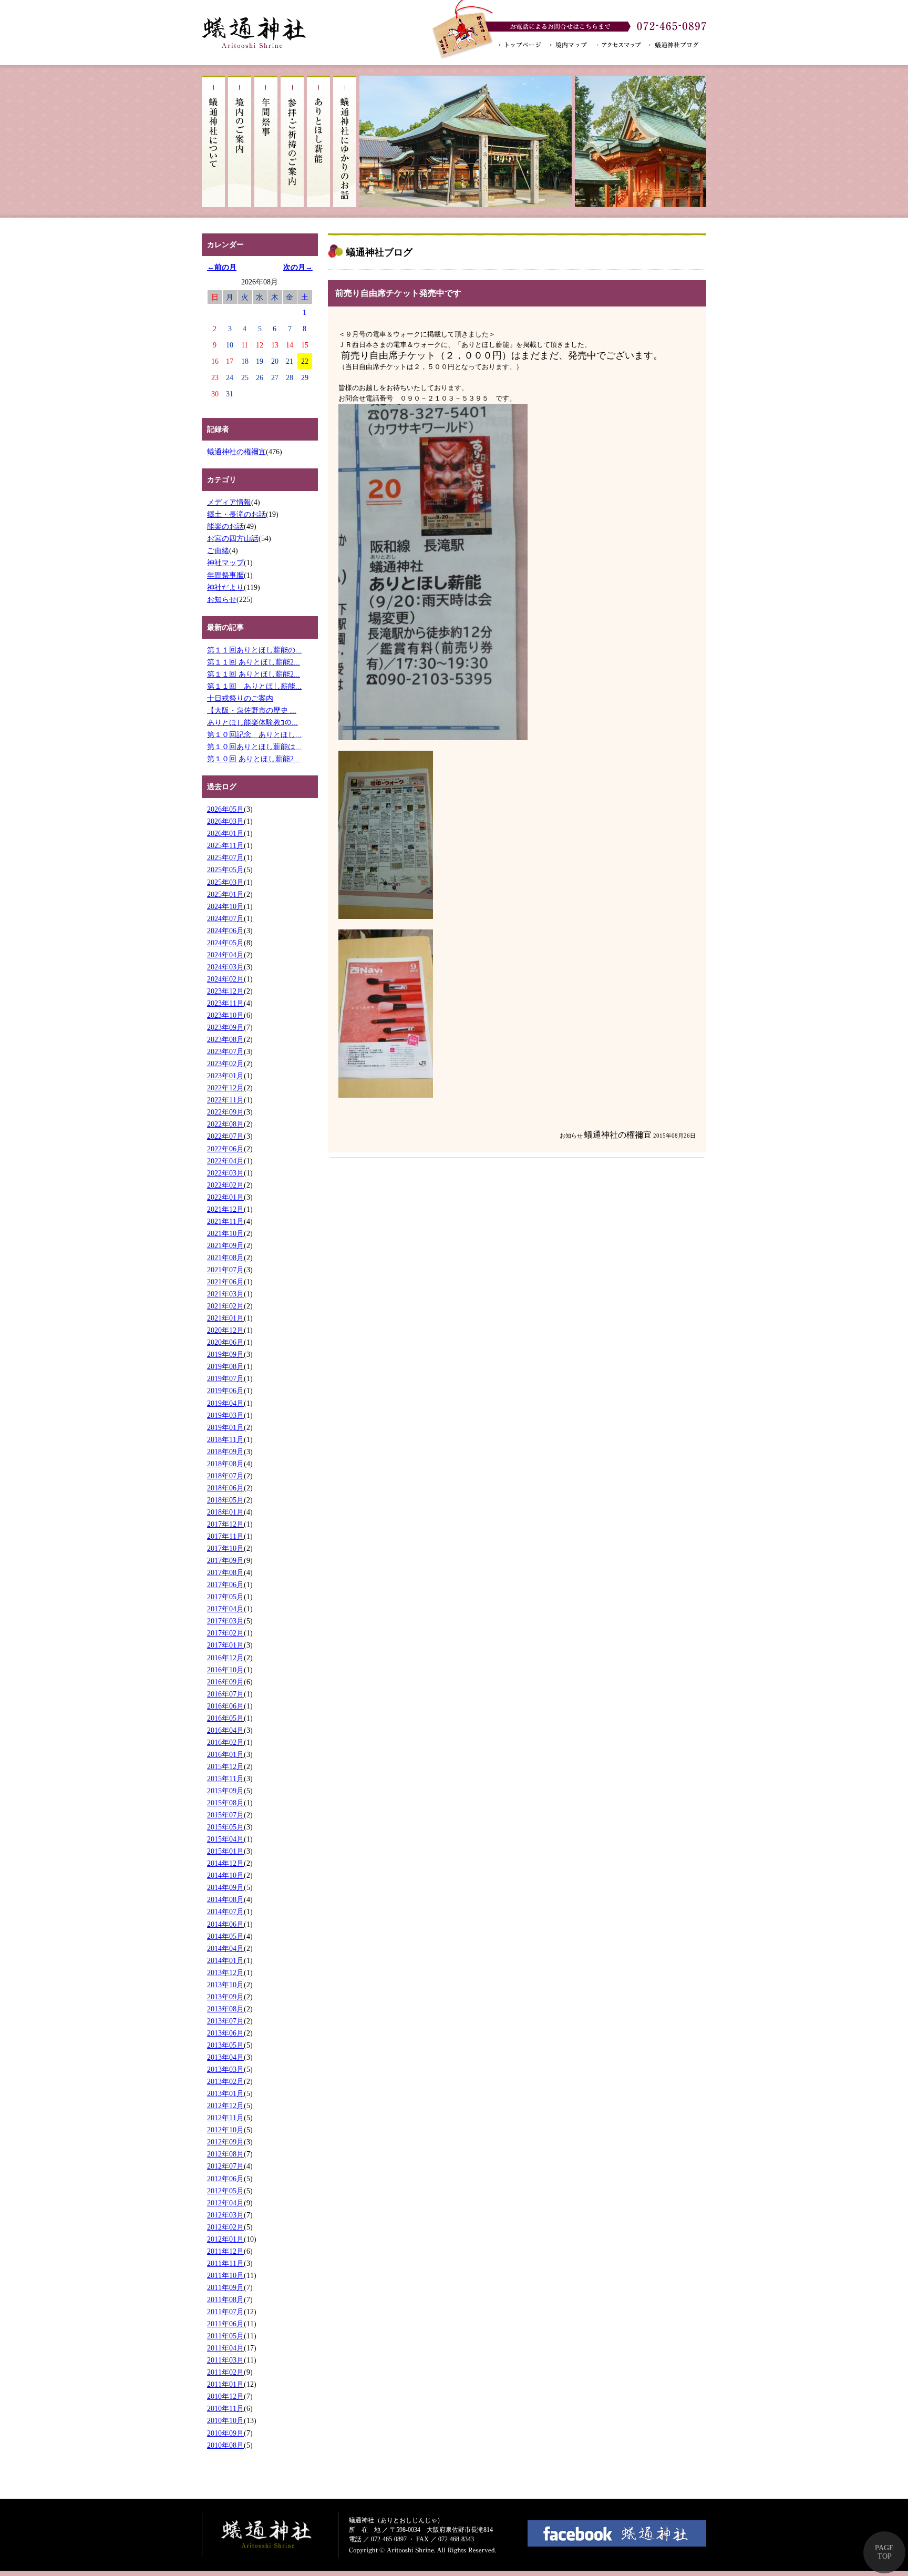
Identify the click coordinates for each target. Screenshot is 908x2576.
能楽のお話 (225, 526)
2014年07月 (225, 1911)
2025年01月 (225, 894)
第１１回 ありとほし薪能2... (254, 662)
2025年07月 (225, 857)
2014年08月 (225, 1899)
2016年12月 (225, 1658)
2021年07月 (225, 1270)
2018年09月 (225, 1451)
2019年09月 (225, 1354)
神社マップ (225, 563)
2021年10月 (225, 1233)
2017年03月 (225, 1621)
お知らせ (222, 599)
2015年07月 (225, 1815)
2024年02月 (225, 979)
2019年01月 (225, 1427)
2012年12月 (225, 2105)
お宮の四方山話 (233, 538)
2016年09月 (225, 1682)
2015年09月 (225, 1791)
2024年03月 (225, 967)
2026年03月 (225, 821)
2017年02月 (225, 1633)
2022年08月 (225, 1124)
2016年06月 (225, 1706)
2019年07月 (225, 1378)
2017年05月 (225, 1597)
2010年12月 (225, 2396)
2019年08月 (225, 1366)
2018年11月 (225, 1439)
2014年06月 (225, 1924)
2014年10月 (225, 1875)
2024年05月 (225, 943)
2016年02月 (225, 1742)
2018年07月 (225, 1476)
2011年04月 (225, 2348)
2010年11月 (225, 2408)
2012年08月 (225, 2154)
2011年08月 (225, 2299)
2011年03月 (225, 2360)
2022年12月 (225, 1088)
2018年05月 (225, 1500)
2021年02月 (225, 1306)
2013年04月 (225, 2057)
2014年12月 (225, 1863)
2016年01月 (225, 1754)
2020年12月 (225, 1330)
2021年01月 (225, 1318)
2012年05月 (225, 2191)
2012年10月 (225, 2130)
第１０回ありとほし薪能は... (254, 747)
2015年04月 (225, 1839)
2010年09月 (225, 2433)
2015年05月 (225, 1827)
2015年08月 (225, 1803)
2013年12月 (225, 1972)
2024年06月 (225, 931)
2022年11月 (225, 1100)
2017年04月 (225, 1609)
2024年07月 (225, 918)
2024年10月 (225, 906)
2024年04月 (225, 955)
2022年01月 (225, 1197)
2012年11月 (225, 2118)
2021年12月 (225, 1209)
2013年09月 (225, 1997)
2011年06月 (225, 2324)
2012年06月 (225, 2179)
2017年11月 (225, 1536)
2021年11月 (225, 1221)
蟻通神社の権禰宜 (236, 452)
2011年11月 (225, 2263)
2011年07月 (225, 2312)
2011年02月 (225, 2372)
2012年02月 (225, 2227)
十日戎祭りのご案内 (240, 698)
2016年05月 (225, 1718)
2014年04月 (225, 1948)
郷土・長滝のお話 (236, 514)
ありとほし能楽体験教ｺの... (252, 722)
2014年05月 (225, 1936)
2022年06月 (225, 1149)
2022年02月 (225, 1185)
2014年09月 (225, 1887)
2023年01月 (225, 1076)
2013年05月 (225, 2045)
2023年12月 (225, 991)
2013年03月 (225, 2069)
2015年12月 (225, 1766)
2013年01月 (225, 2093)
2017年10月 (225, 1548)
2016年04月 (225, 1730)
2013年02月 (225, 2081)
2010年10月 (225, 2420)
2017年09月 (225, 1560)
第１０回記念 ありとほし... (254, 734)
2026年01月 (225, 833)
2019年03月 (225, 1415)
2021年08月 (225, 1258)
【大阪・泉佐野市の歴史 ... (252, 710)
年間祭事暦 (225, 575)
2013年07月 (225, 2021)
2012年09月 (225, 2142)
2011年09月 (225, 2287)
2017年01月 (225, 1645)
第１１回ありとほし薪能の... (254, 650)
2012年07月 (225, 2166)
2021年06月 (225, 1282)
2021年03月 (225, 1294)
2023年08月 (225, 1039)
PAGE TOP (884, 2552)
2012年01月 (225, 2239)
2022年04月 (225, 1161)
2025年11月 (225, 845)
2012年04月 (225, 2203)
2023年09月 (225, 1027)
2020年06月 (225, 1342)
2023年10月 (225, 1015)
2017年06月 (225, 1585)
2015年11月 (225, 1778)
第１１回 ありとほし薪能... (254, 686)
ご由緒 (218, 550)
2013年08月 (225, 2009)
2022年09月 (225, 1112)
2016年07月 (225, 1694)
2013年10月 (225, 1985)
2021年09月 (225, 1245)
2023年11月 (225, 1003)
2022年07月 (225, 1136)
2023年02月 (225, 1064)
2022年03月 (225, 1173)
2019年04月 (225, 1403)
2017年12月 (225, 1524)
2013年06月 (225, 2033)
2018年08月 (225, 1464)
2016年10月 (225, 1670)
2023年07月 (225, 1051)
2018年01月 (225, 1512)
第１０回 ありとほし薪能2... (254, 759)
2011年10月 (225, 2275)
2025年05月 (225, 870)
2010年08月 (225, 2445)
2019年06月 (225, 1391)
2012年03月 (225, 2215)
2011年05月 (225, 2336)
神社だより (225, 587)
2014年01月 (225, 1960)
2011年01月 (225, 2384)
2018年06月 (225, 1488)
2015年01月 (225, 1851)
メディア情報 (229, 502)
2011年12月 (225, 2251)
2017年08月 (225, 1572)
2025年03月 (225, 882)
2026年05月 (225, 809)
